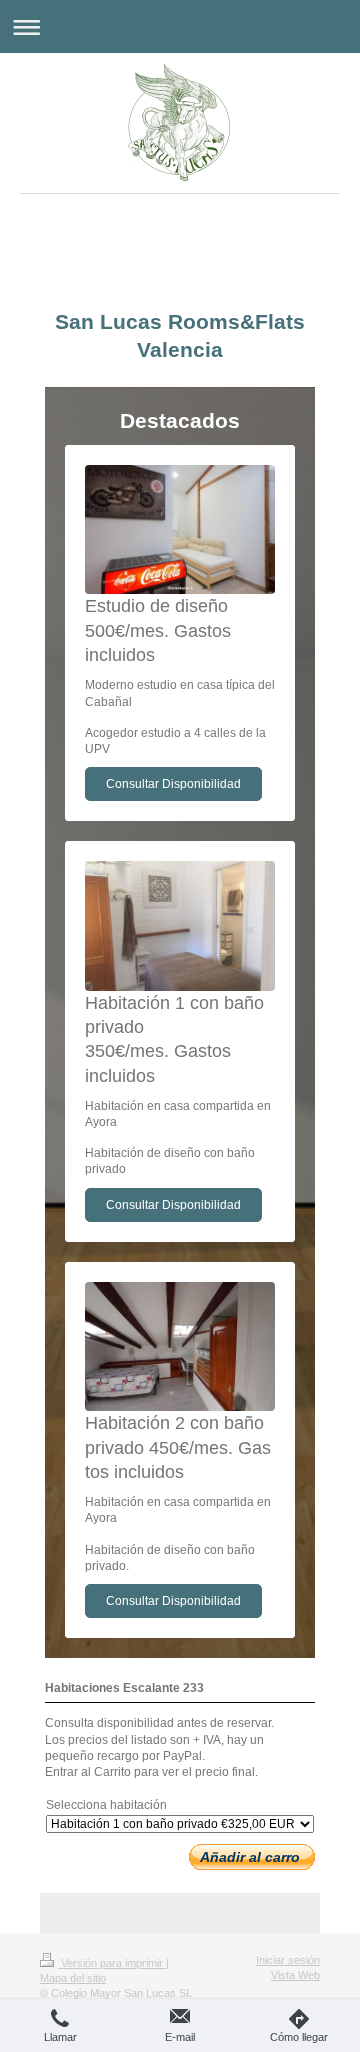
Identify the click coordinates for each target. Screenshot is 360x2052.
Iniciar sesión (288, 1960)
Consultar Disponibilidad (173, 784)
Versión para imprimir (112, 1963)
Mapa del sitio (73, 1978)
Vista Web (295, 1975)
